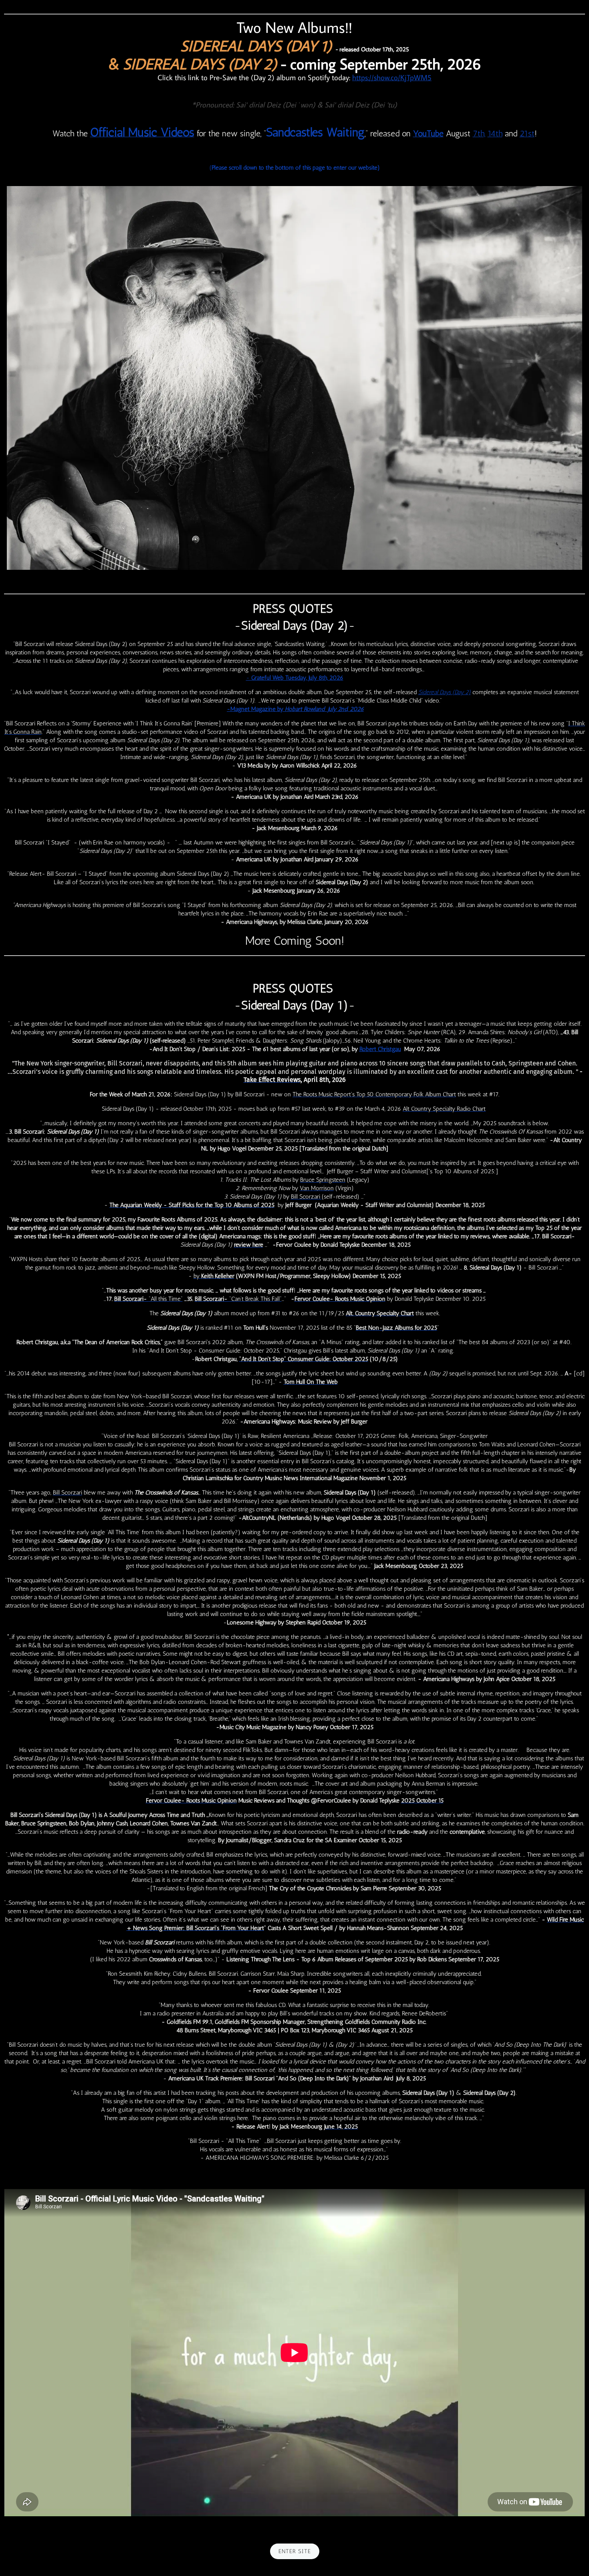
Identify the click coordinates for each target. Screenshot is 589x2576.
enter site (295, 2551)
